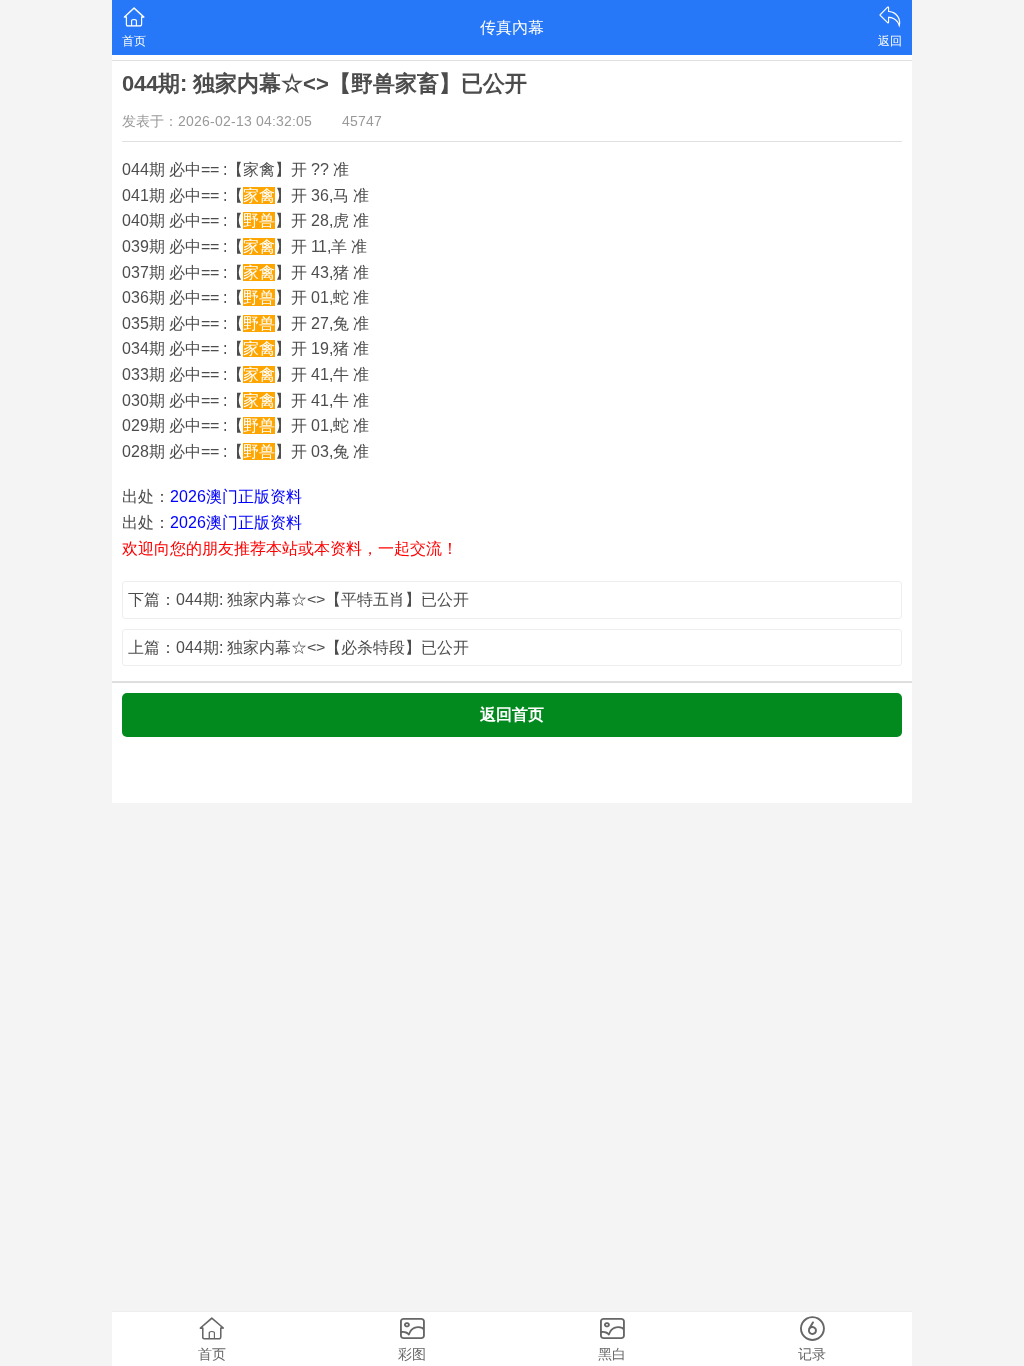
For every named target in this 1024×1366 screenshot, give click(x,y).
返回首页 (512, 714)
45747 (362, 121)
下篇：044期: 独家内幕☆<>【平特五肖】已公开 (298, 599)
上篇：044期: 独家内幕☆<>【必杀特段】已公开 (298, 647)
